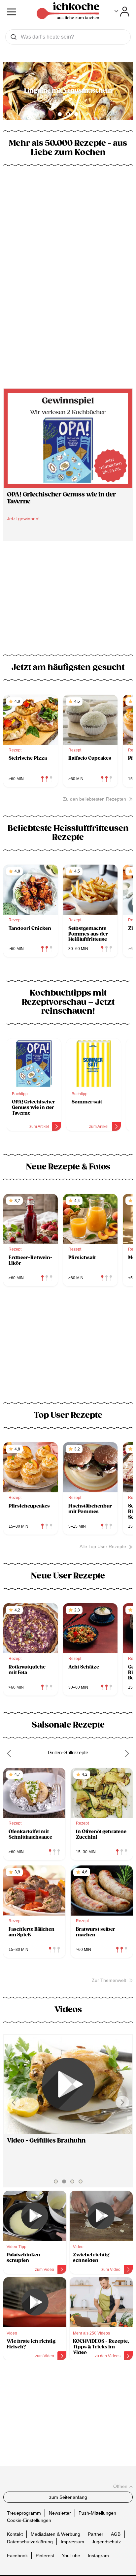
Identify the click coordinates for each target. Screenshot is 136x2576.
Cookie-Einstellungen (29, 2520)
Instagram (98, 2555)
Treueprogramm (24, 2513)
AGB (116, 2534)
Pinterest (45, 2555)
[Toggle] (122, 12)
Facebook (17, 2555)
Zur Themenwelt (109, 1980)
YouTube (71, 2555)
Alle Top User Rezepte (103, 1546)
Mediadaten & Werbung (55, 2534)
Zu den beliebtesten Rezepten (95, 799)
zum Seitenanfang (68, 2497)
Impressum (72, 2541)
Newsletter (60, 2513)
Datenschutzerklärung (30, 2541)
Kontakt (15, 2534)
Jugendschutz (106, 2541)
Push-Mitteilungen (97, 2513)
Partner (96, 2534)
